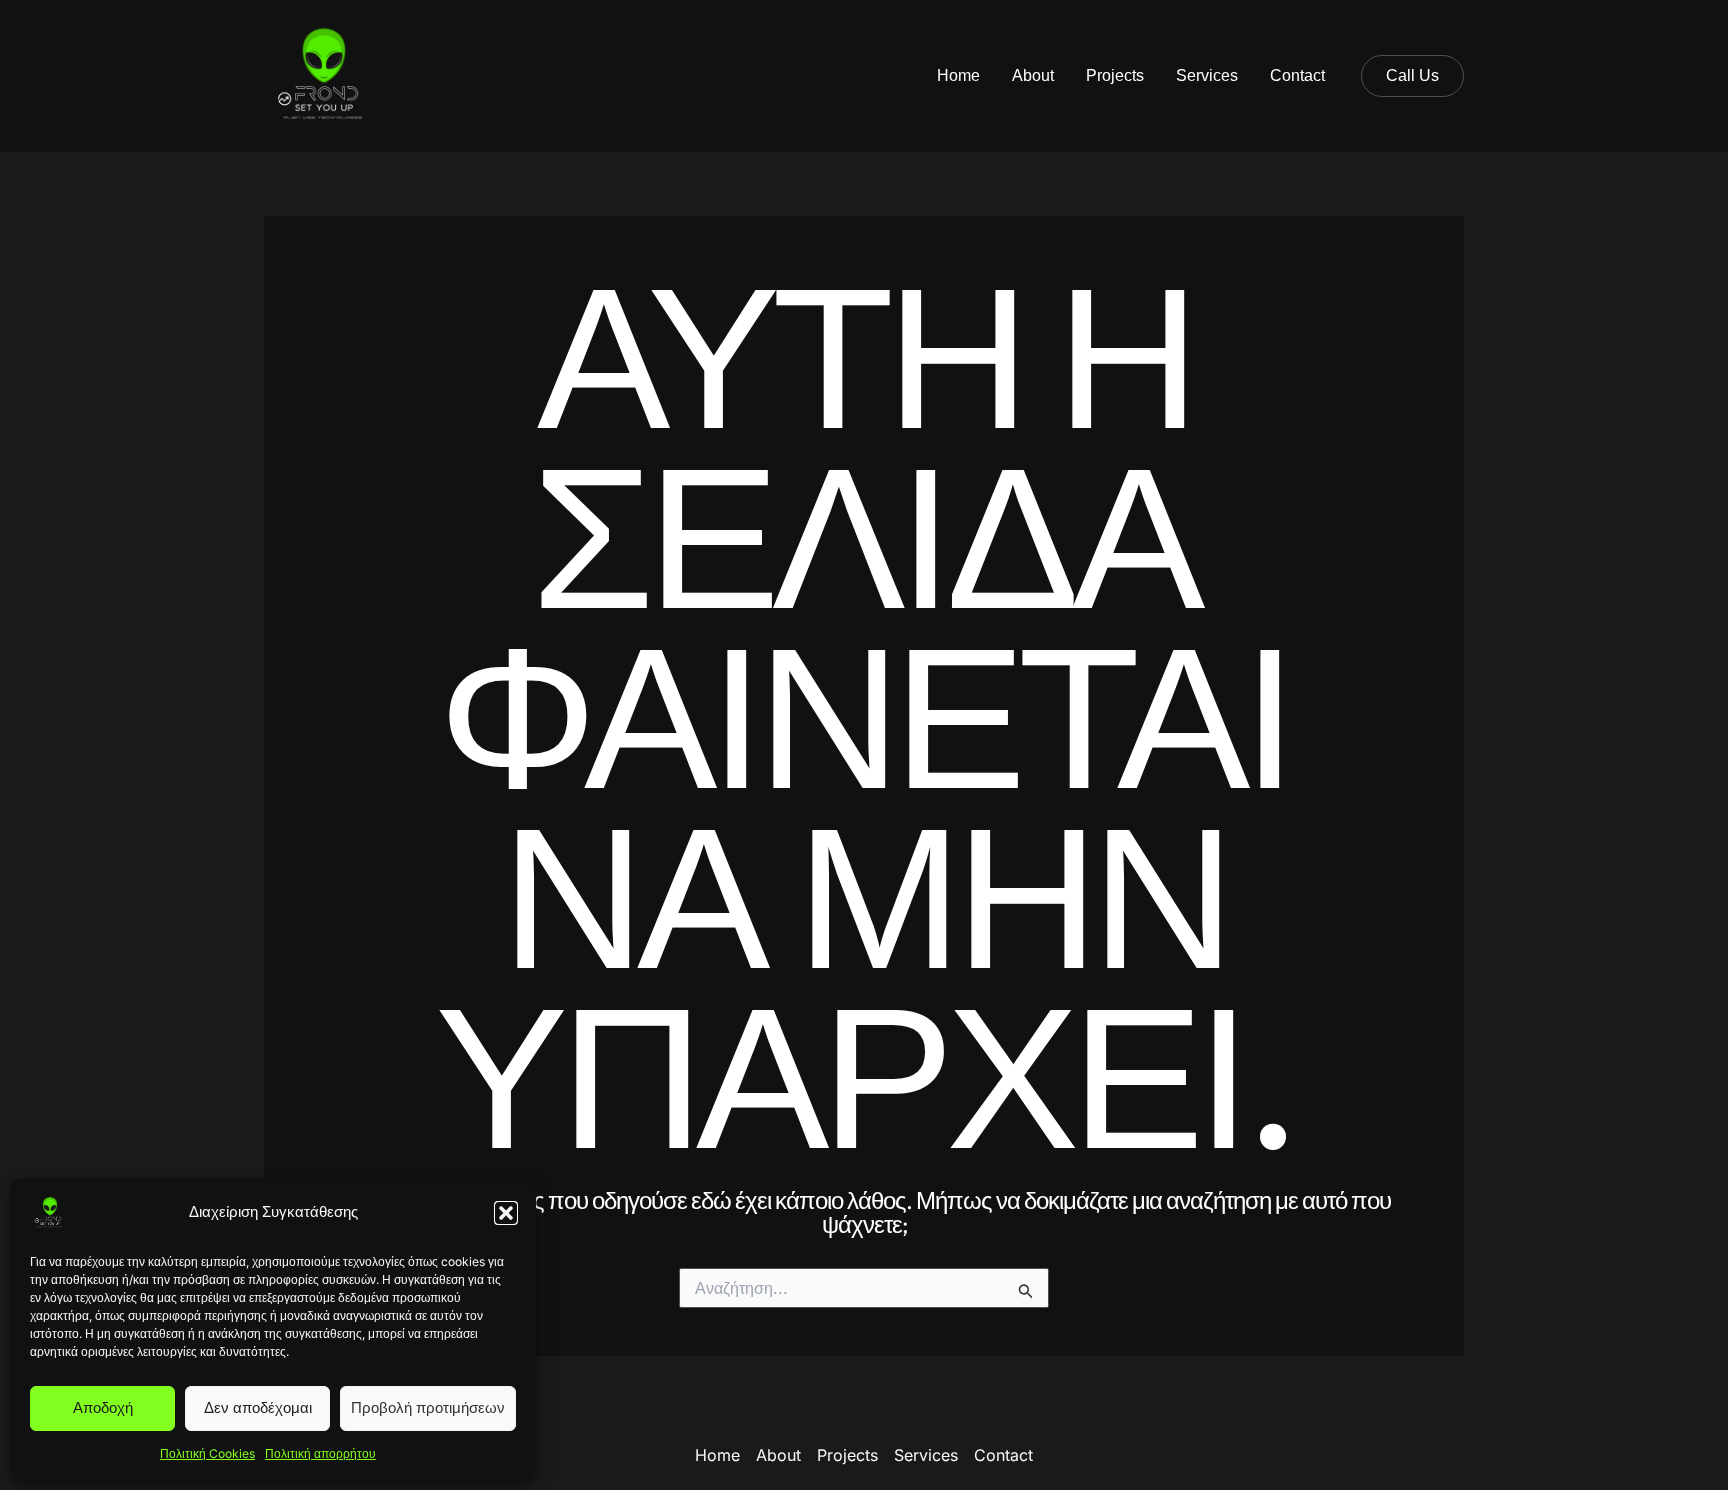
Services (1207, 75)
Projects (1115, 75)
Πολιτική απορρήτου (320, 1453)
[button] (506, 1213)
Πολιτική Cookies (207, 1453)
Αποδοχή (103, 1407)
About (1033, 75)
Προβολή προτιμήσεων (428, 1407)
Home (958, 75)
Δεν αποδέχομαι (258, 1407)
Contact (1297, 75)
